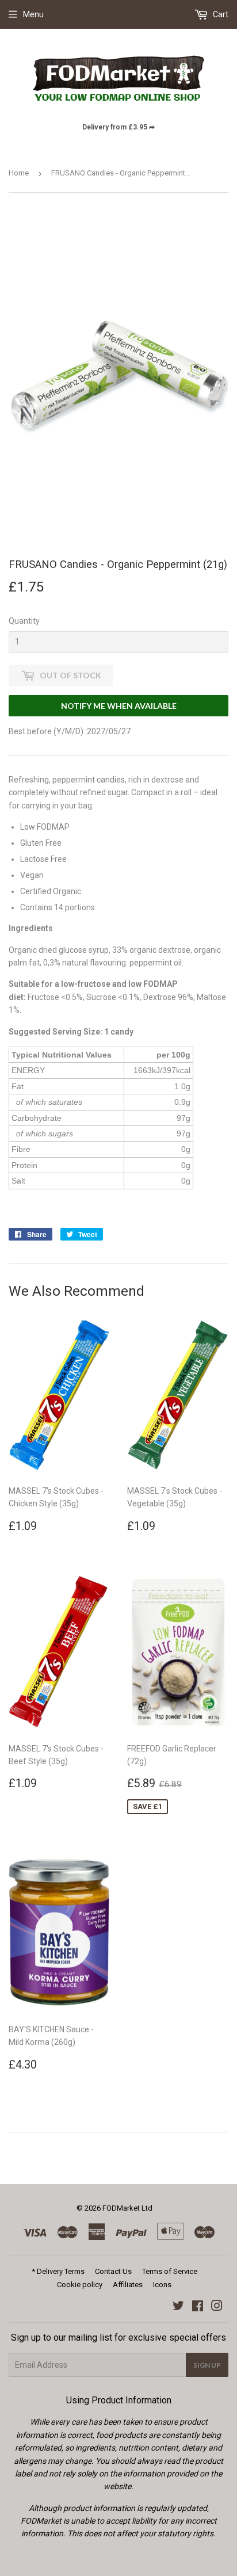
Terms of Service (170, 2271)
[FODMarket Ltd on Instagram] (217, 2307)
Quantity (24, 621)
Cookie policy (80, 2285)
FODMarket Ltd (127, 2208)
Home (19, 173)
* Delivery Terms (58, 2271)
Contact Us (113, 2271)
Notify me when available (119, 706)
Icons (162, 2285)
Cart (220, 14)
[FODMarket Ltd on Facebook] (198, 2307)
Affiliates (128, 2285)
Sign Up (207, 2365)
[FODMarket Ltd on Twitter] (178, 2307)
